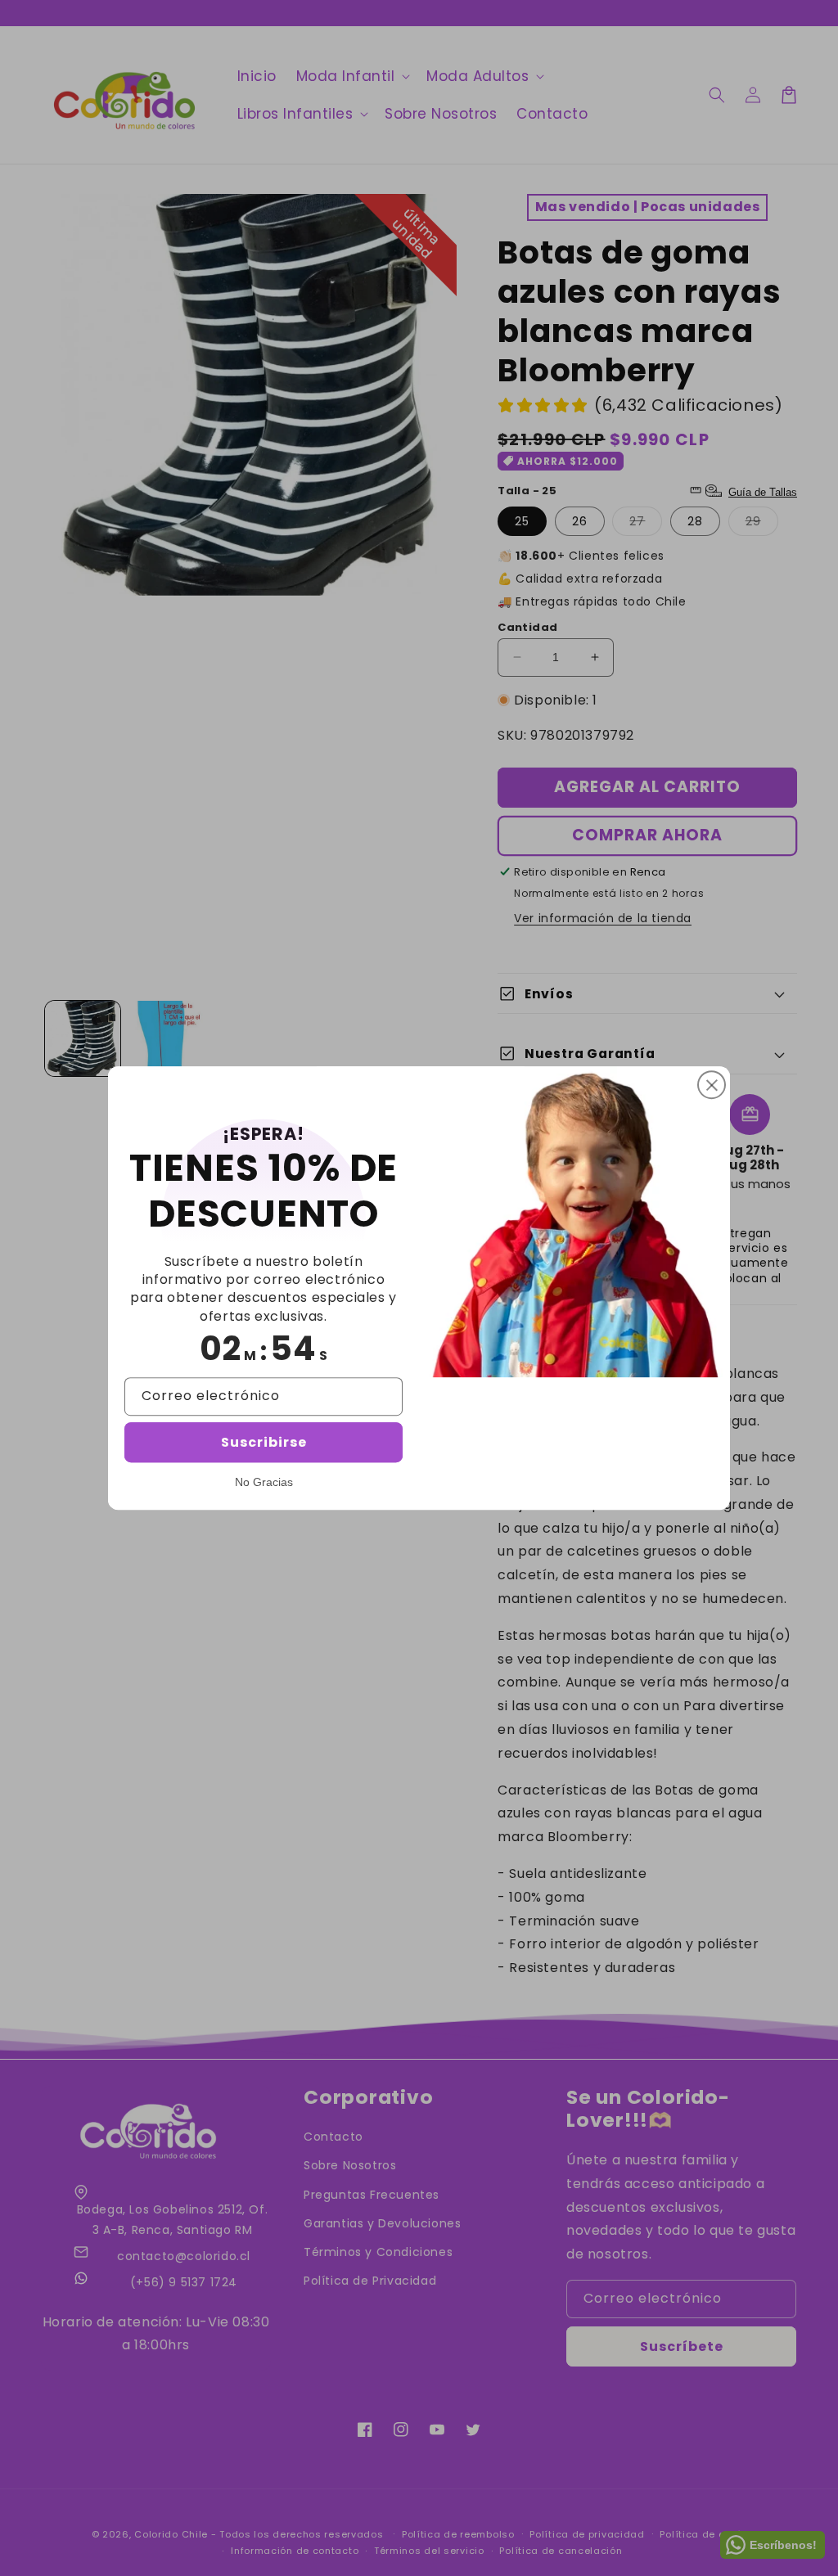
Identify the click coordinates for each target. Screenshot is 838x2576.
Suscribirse (264, 1442)
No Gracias (264, 1482)
